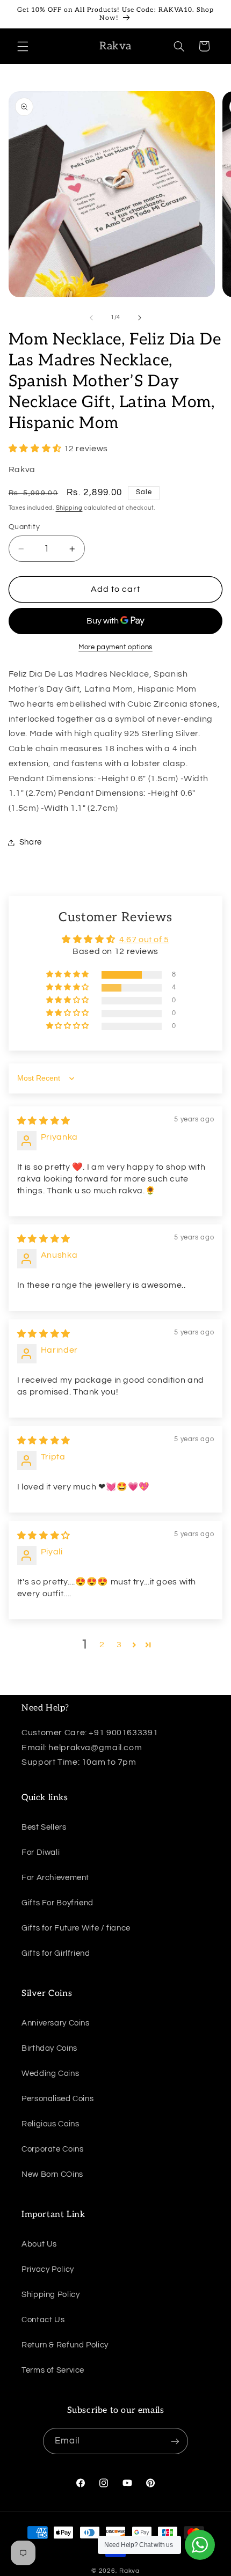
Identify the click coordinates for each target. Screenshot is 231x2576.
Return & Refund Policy (65, 2345)
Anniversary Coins (56, 2023)
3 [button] (119, 1645)
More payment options (115, 647)
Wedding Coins (50, 2074)
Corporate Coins (52, 2149)
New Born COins (52, 2174)
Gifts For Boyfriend (57, 1903)
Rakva (129, 2571)
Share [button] (31, 842)
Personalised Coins (57, 2099)
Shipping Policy (50, 2295)
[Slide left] (91, 318)
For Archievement (55, 1878)
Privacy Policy (48, 2269)
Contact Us (43, 2320)
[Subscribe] (175, 2441)
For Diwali (41, 1852)
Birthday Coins (49, 2048)
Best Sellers (44, 1827)
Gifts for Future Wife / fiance (76, 1928)
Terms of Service (53, 2370)
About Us (39, 2244)
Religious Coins (50, 2124)
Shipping (69, 508)
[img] (44, 1121)
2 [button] (102, 1645)
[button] (23, 46)
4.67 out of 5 (144, 940)
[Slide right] (140, 318)
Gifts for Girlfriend (56, 1953)
